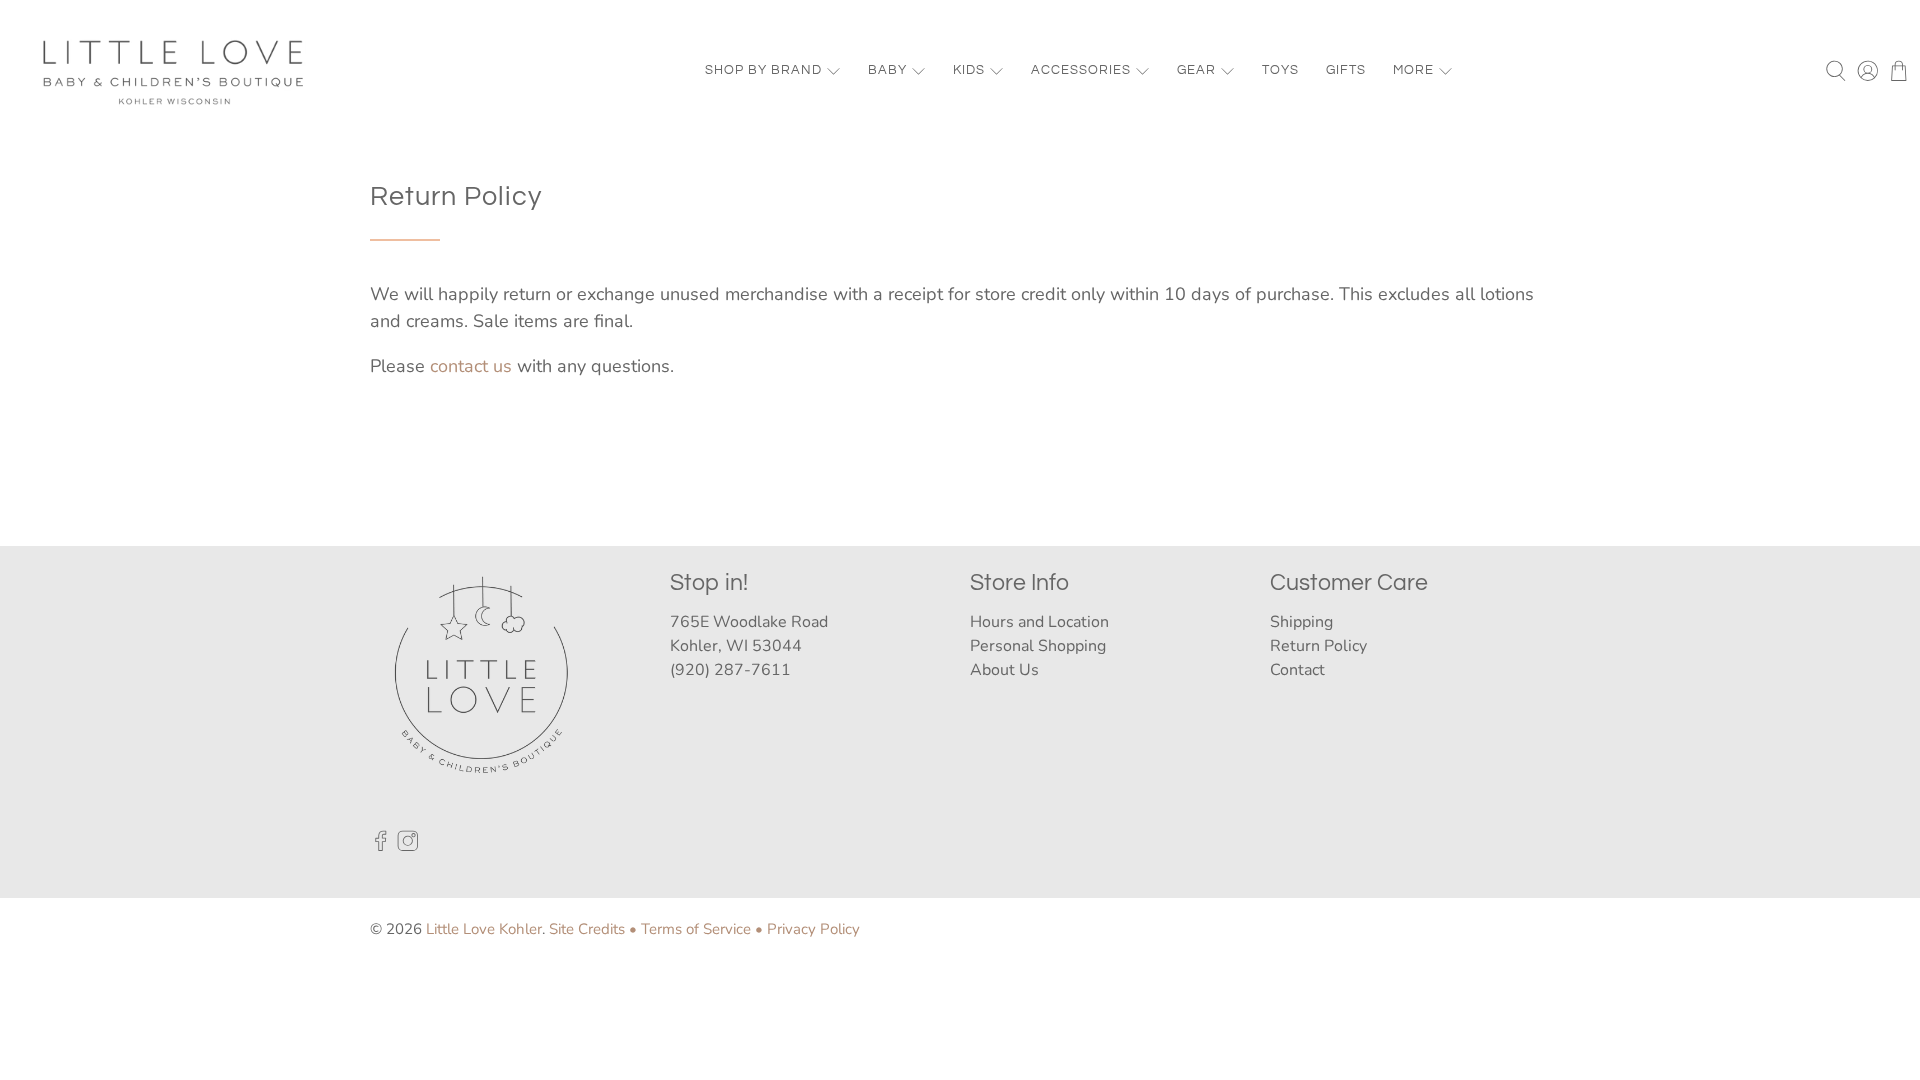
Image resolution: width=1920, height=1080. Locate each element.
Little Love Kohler (484, 929)
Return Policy (1318, 646)
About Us (1004, 670)
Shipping (1301, 622)
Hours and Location (1039, 622)
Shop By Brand (763, 70)
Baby (887, 70)
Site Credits (587, 929)
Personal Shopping (1038, 646)
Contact (1297, 670)
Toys (1280, 70)
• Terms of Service (690, 929)
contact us (471, 366)
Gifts (1346, 70)
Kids (969, 70)
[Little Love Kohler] (174, 71)
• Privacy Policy (807, 929)
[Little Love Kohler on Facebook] (381, 846)
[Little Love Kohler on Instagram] (408, 846)
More (1413, 70)
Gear (1196, 70)
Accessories (1081, 70)
